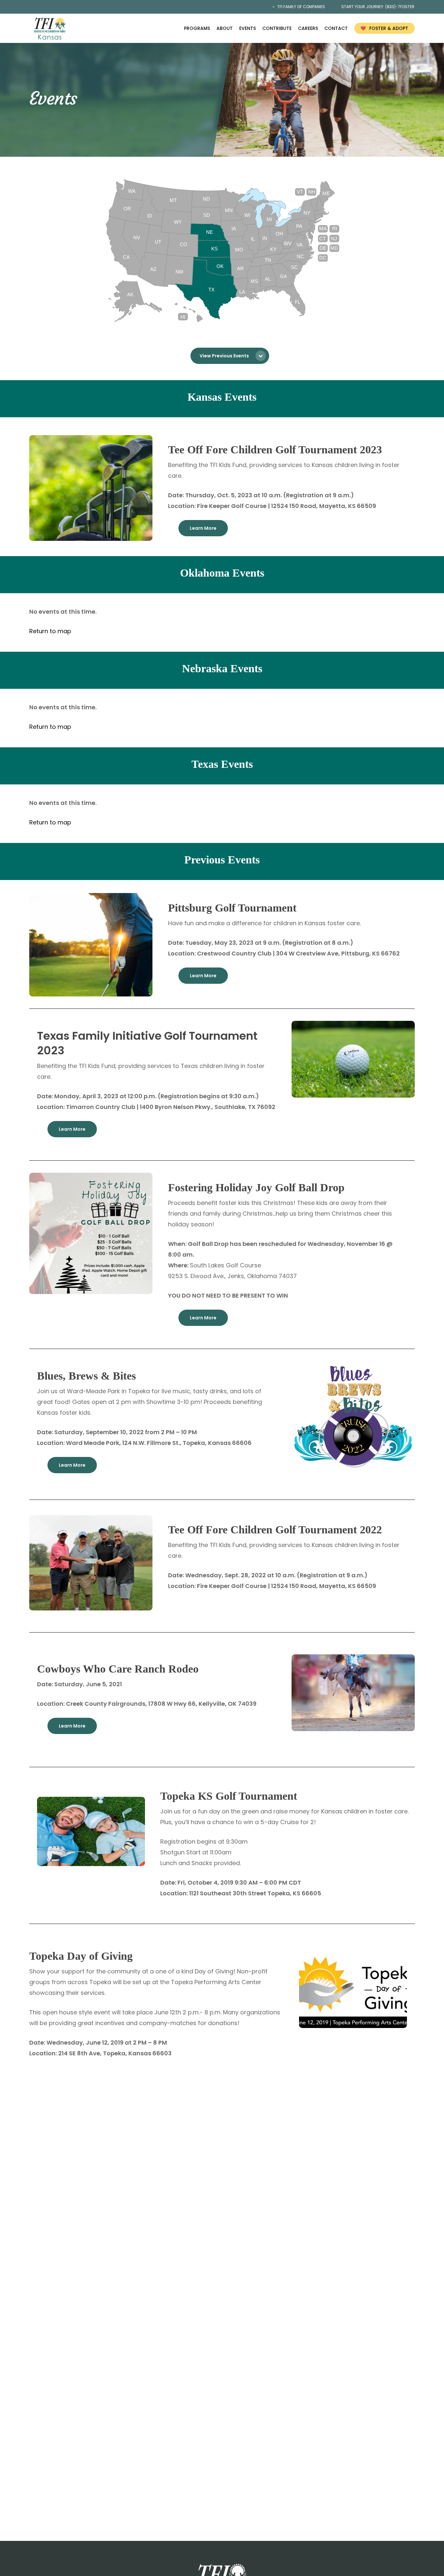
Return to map (50, 631)
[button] (230, 356)
